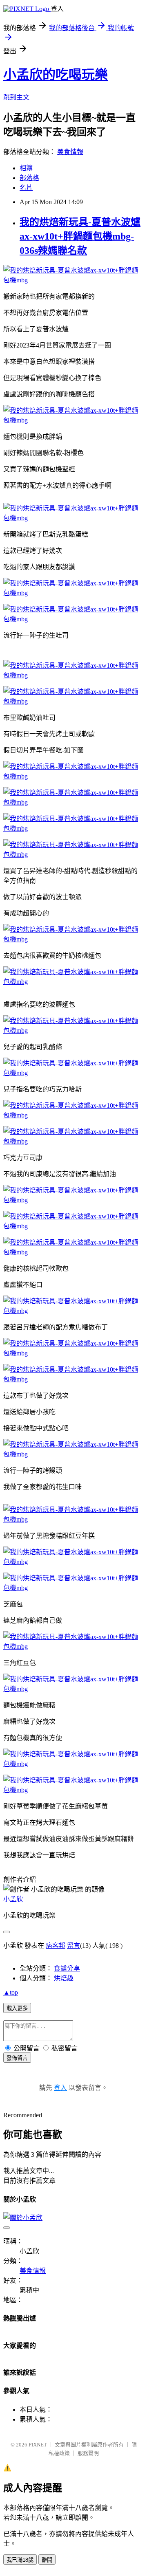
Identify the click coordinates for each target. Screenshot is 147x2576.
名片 (26, 188)
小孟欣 (13, 1899)
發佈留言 (17, 2058)
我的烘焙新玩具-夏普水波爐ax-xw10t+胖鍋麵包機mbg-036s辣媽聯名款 (80, 236)
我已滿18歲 (20, 2560)
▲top (11, 1992)
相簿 (26, 168)
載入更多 (17, 2008)
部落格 (29, 178)
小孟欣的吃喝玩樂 (56, 75)
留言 (73, 1946)
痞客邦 (56, 1946)
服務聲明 (88, 2453)
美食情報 (70, 152)
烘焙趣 (64, 1978)
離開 (47, 2560)
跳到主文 (16, 97)
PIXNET (38, 2445)
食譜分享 (67, 1968)
